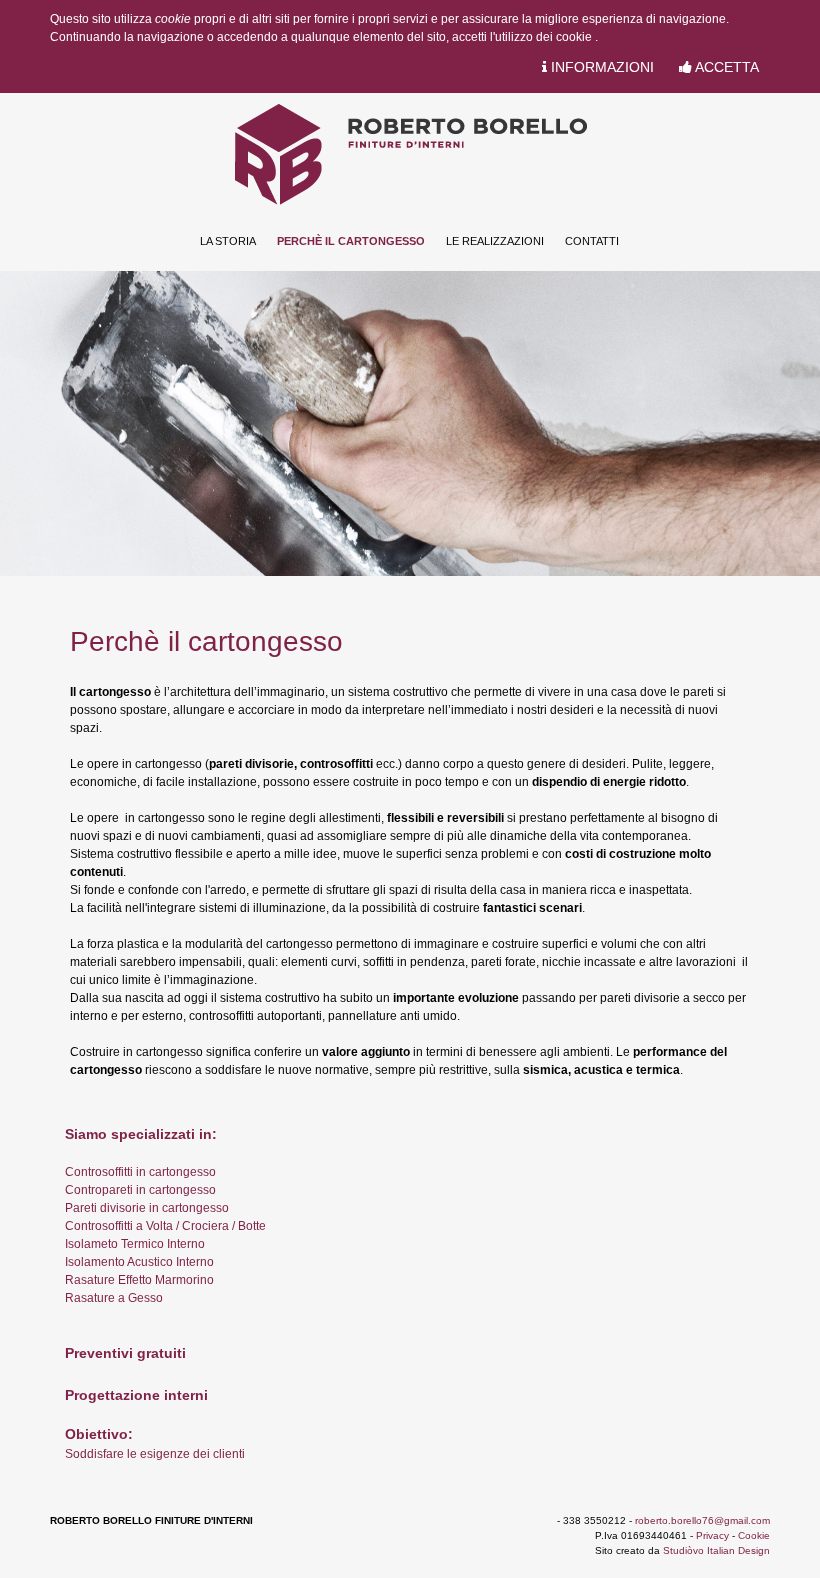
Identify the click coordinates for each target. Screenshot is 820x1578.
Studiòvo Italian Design (716, 1550)
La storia (228, 241)
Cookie (754, 1535)
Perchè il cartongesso (351, 241)
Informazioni (600, 67)
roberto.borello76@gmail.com (702, 1520)
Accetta (725, 67)
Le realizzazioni (495, 241)
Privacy (712, 1535)
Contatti (592, 241)
